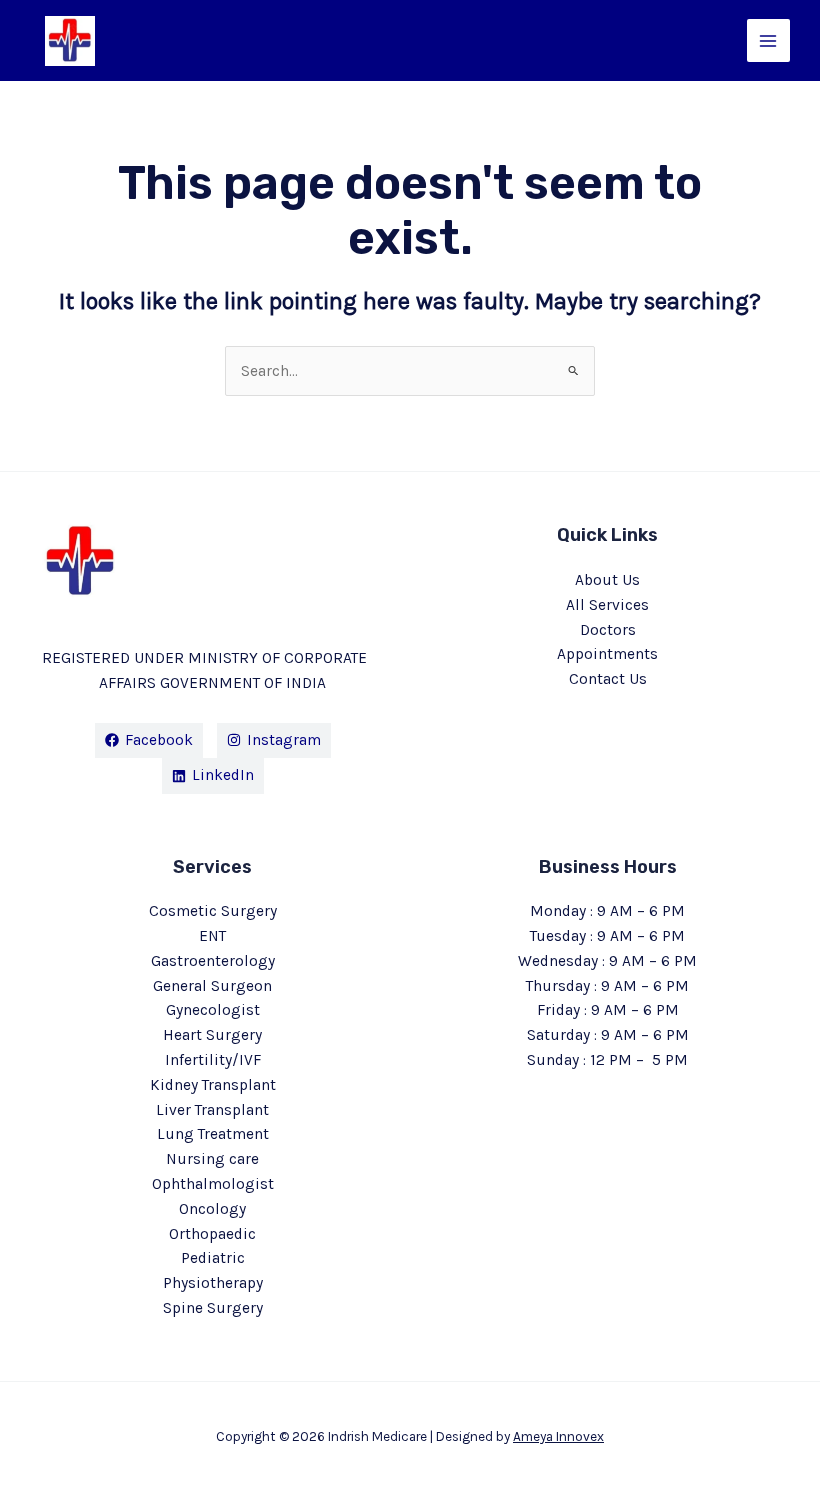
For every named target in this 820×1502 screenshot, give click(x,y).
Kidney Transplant (213, 1085)
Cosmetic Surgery (213, 911)
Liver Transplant (212, 1110)
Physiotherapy (213, 1283)
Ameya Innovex (558, 1436)
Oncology (212, 1209)
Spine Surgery (213, 1308)
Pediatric (213, 1258)
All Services (607, 605)
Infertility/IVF (213, 1060)
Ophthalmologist (213, 1184)
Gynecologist (213, 1010)
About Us (607, 580)
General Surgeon (212, 986)
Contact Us (608, 679)
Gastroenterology (213, 961)
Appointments (607, 654)
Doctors (608, 630)
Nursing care (212, 1159)
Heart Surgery (212, 1035)
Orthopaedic (212, 1234)
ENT (212, 936)
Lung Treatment (213, 1134)
